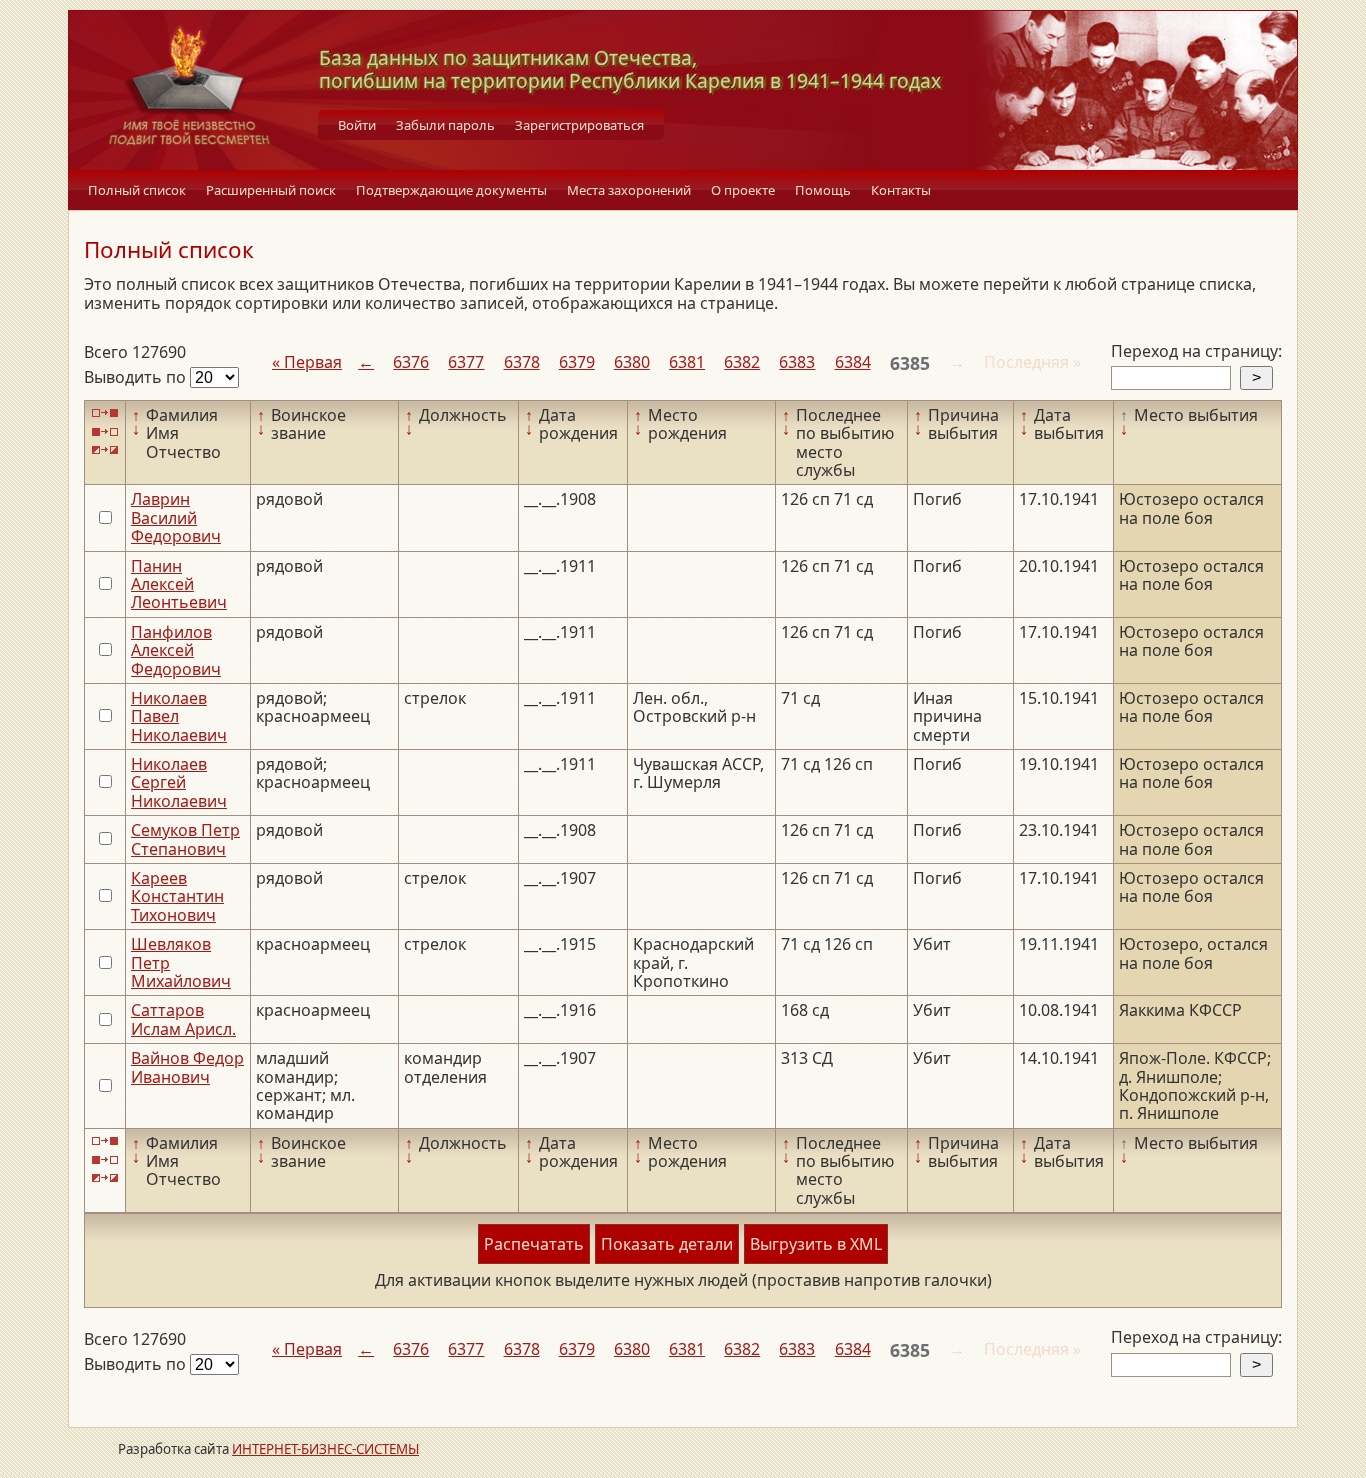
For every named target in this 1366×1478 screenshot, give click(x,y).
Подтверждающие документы (451, 190)
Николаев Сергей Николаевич (179, 782)
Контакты (901, 190)
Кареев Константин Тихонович (177, 896)
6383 (797, 362)
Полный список (137, 190)
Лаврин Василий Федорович (176, 517)
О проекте (743, 190)
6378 (522, 362)
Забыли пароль (445, 125)
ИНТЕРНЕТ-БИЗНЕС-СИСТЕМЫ (325, 1449)
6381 (687, 362)
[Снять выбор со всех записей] (105, 431)
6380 (632, 362)
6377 (466, 362)
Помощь (823, 190)
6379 (577, 362)
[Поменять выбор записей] (105, 450)
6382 (742, 362)
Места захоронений (629, 190)
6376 (411, 362)
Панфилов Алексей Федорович (176, 650)
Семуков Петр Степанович (185, 839)
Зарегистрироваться (579, 125)
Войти (357, 125)
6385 (910, 363)
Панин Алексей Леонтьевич (179, 584)
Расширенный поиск (271, 190)
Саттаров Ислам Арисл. (183, 1019)
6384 (853, 362)
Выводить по (137, 377)
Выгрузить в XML (816, 1244)
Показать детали (667, 1244)
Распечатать (534, 1244)
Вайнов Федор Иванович (187, 1067)
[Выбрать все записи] (105, 413)
